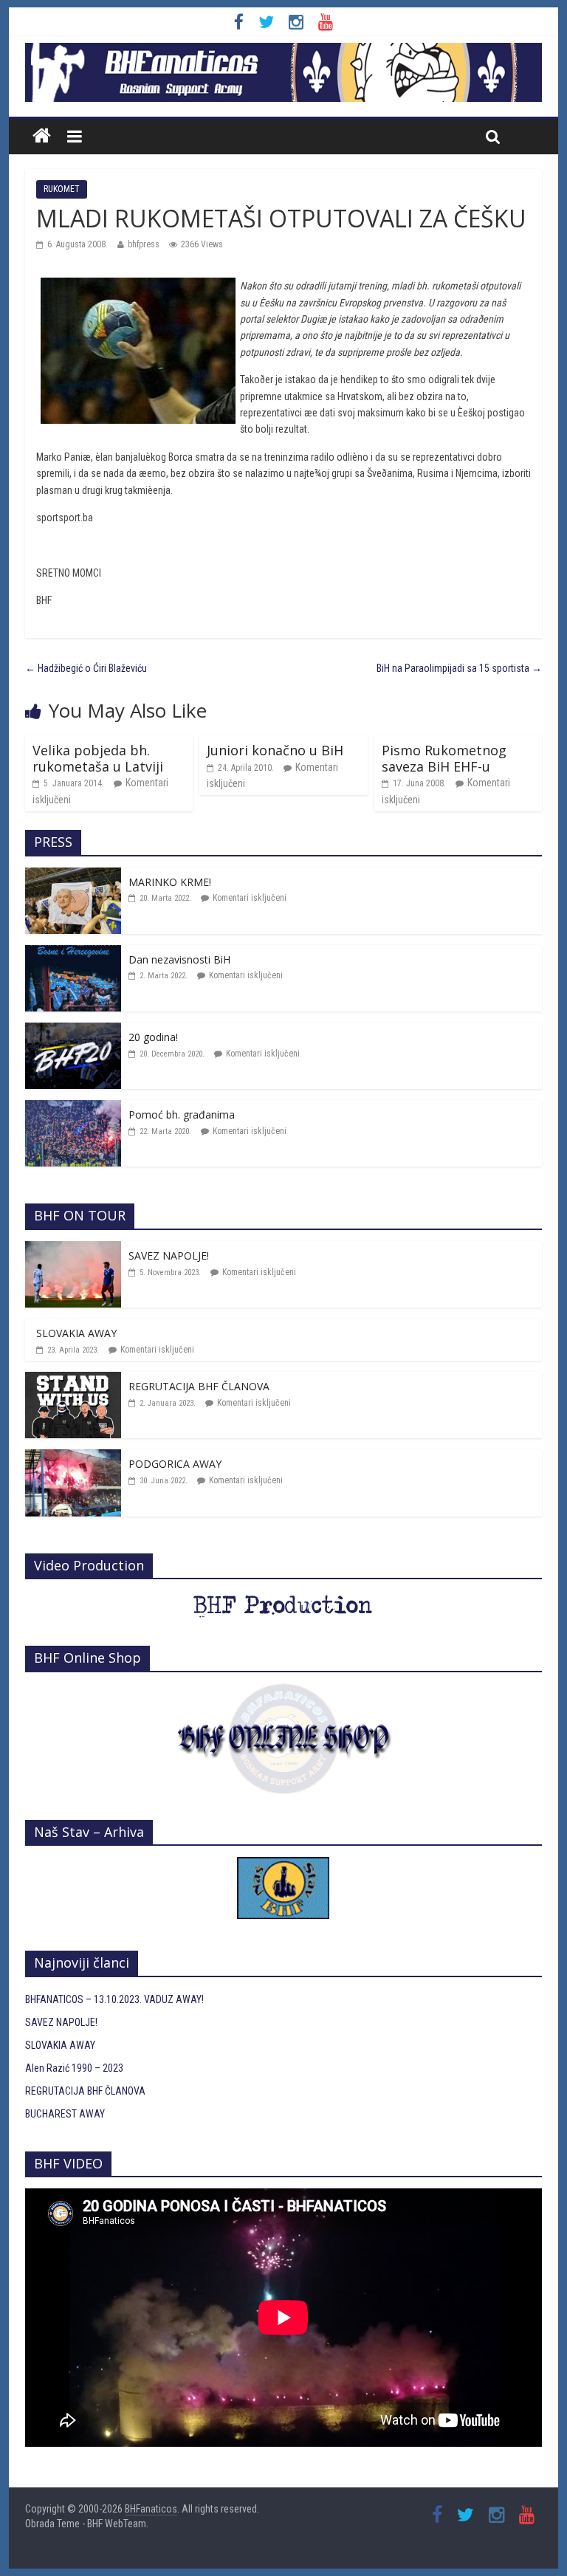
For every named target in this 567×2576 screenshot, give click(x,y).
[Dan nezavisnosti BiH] (73, 953)
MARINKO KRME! (170, 882)
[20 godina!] (73, 1031)
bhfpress (144, 244)
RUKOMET (62, 189)
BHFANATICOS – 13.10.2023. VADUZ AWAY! (114, 1999)
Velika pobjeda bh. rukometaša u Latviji (98, 758)
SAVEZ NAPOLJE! (169, 1256)
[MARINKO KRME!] (73, 876)
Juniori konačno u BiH (275, 750)
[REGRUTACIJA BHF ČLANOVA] (73, 1380)
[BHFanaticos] (283, 51)
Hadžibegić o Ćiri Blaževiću (86, 668)
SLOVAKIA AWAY (76, 1333)
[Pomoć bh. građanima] (73, 1108)
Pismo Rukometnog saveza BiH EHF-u (444, 758)
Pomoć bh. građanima (182, 1114)
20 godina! (153, 1037)
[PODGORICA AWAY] (73, 1457)
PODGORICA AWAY (175, 1464)
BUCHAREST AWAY (65, 2114)
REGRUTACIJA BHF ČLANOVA (199, 1386)
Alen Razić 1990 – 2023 (74, 2068)
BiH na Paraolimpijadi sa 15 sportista (459, 668)
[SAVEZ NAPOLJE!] (73, 1249)
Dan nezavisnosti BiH (179, 959)
